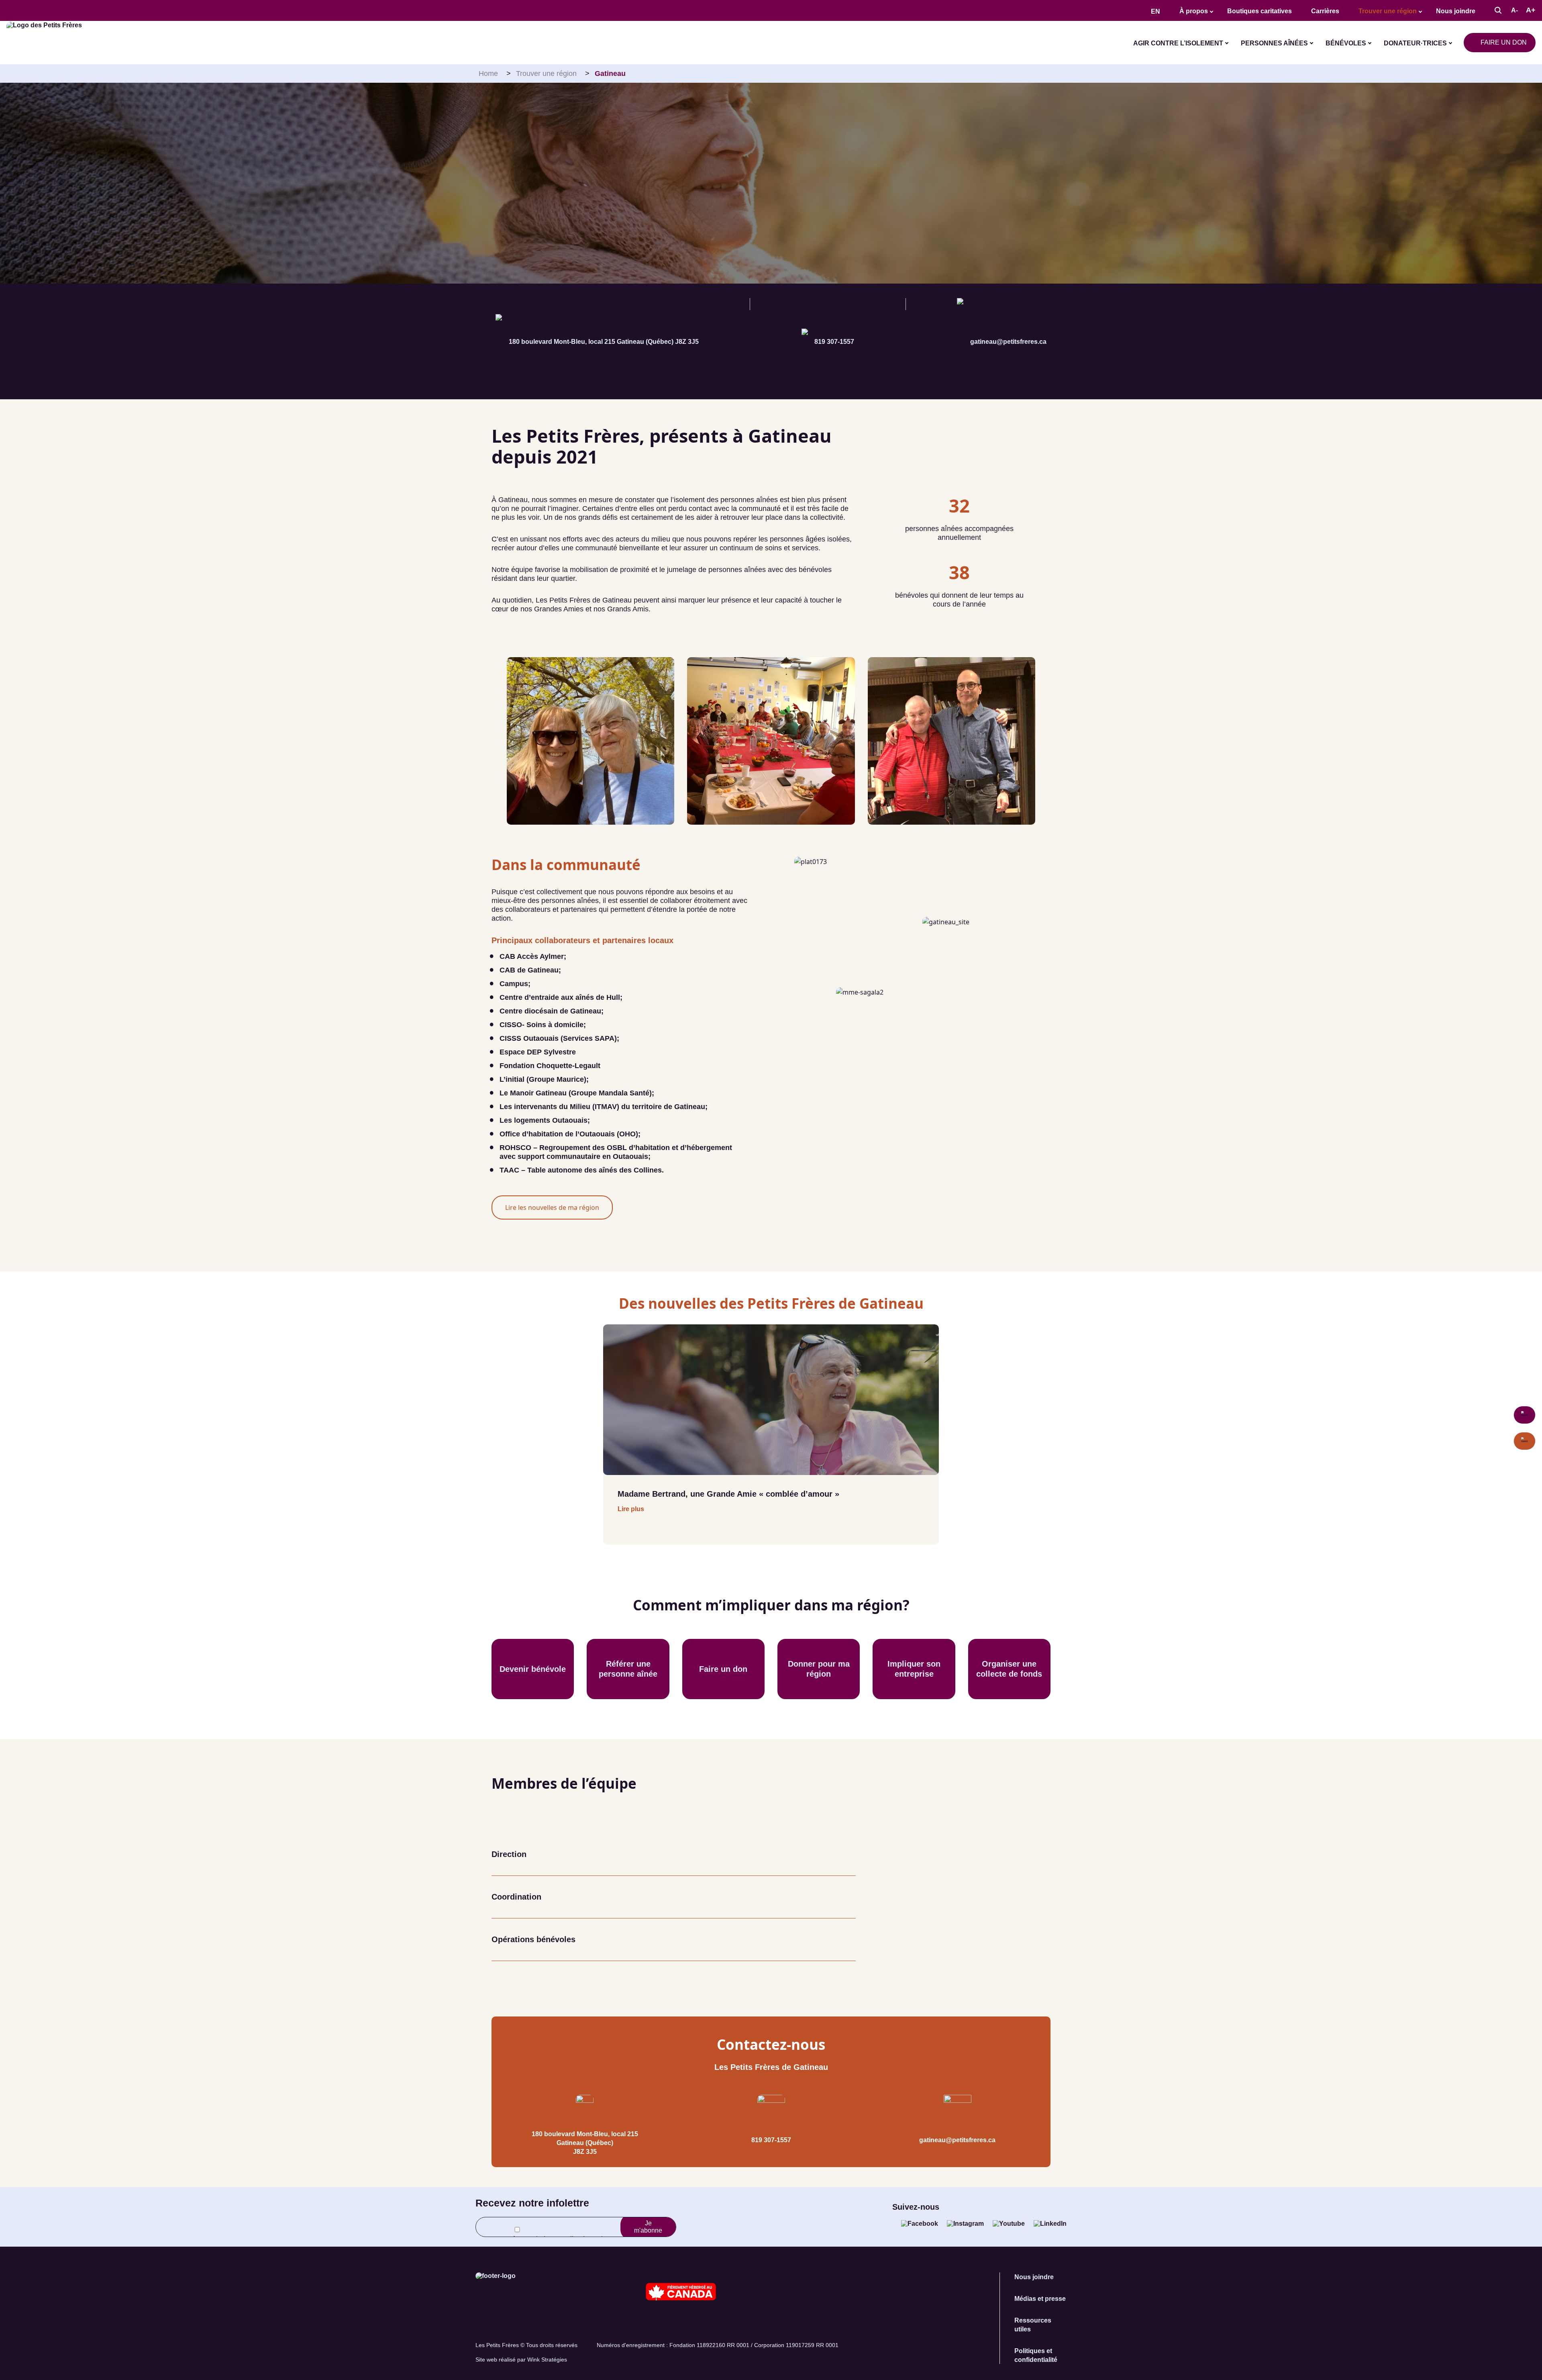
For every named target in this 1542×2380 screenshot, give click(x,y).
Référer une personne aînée (628, 1669)
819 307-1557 (834, 342)
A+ (1531, 10)
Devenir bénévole (533, 1669)
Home (488, 74)
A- (1514, 10)
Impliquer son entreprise (914, 1669)
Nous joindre (1456, 11)
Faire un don (1504, 42)
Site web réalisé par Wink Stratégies (521, 2360)
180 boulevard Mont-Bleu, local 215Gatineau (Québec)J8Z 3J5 (585, 2143)
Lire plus (631, 1509)
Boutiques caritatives (1260, 11)
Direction (509, 1854)
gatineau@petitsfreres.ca (1008, 342)
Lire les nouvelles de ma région (552, 1207)
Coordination (516, 1897)
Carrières (1325, 11)
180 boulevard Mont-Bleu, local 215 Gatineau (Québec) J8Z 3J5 (604, 342)
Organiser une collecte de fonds (1009, 1669)
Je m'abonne (648, 2227)
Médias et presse (1040, 2299)
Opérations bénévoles (533, 1939)
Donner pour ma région (819, 1669)
